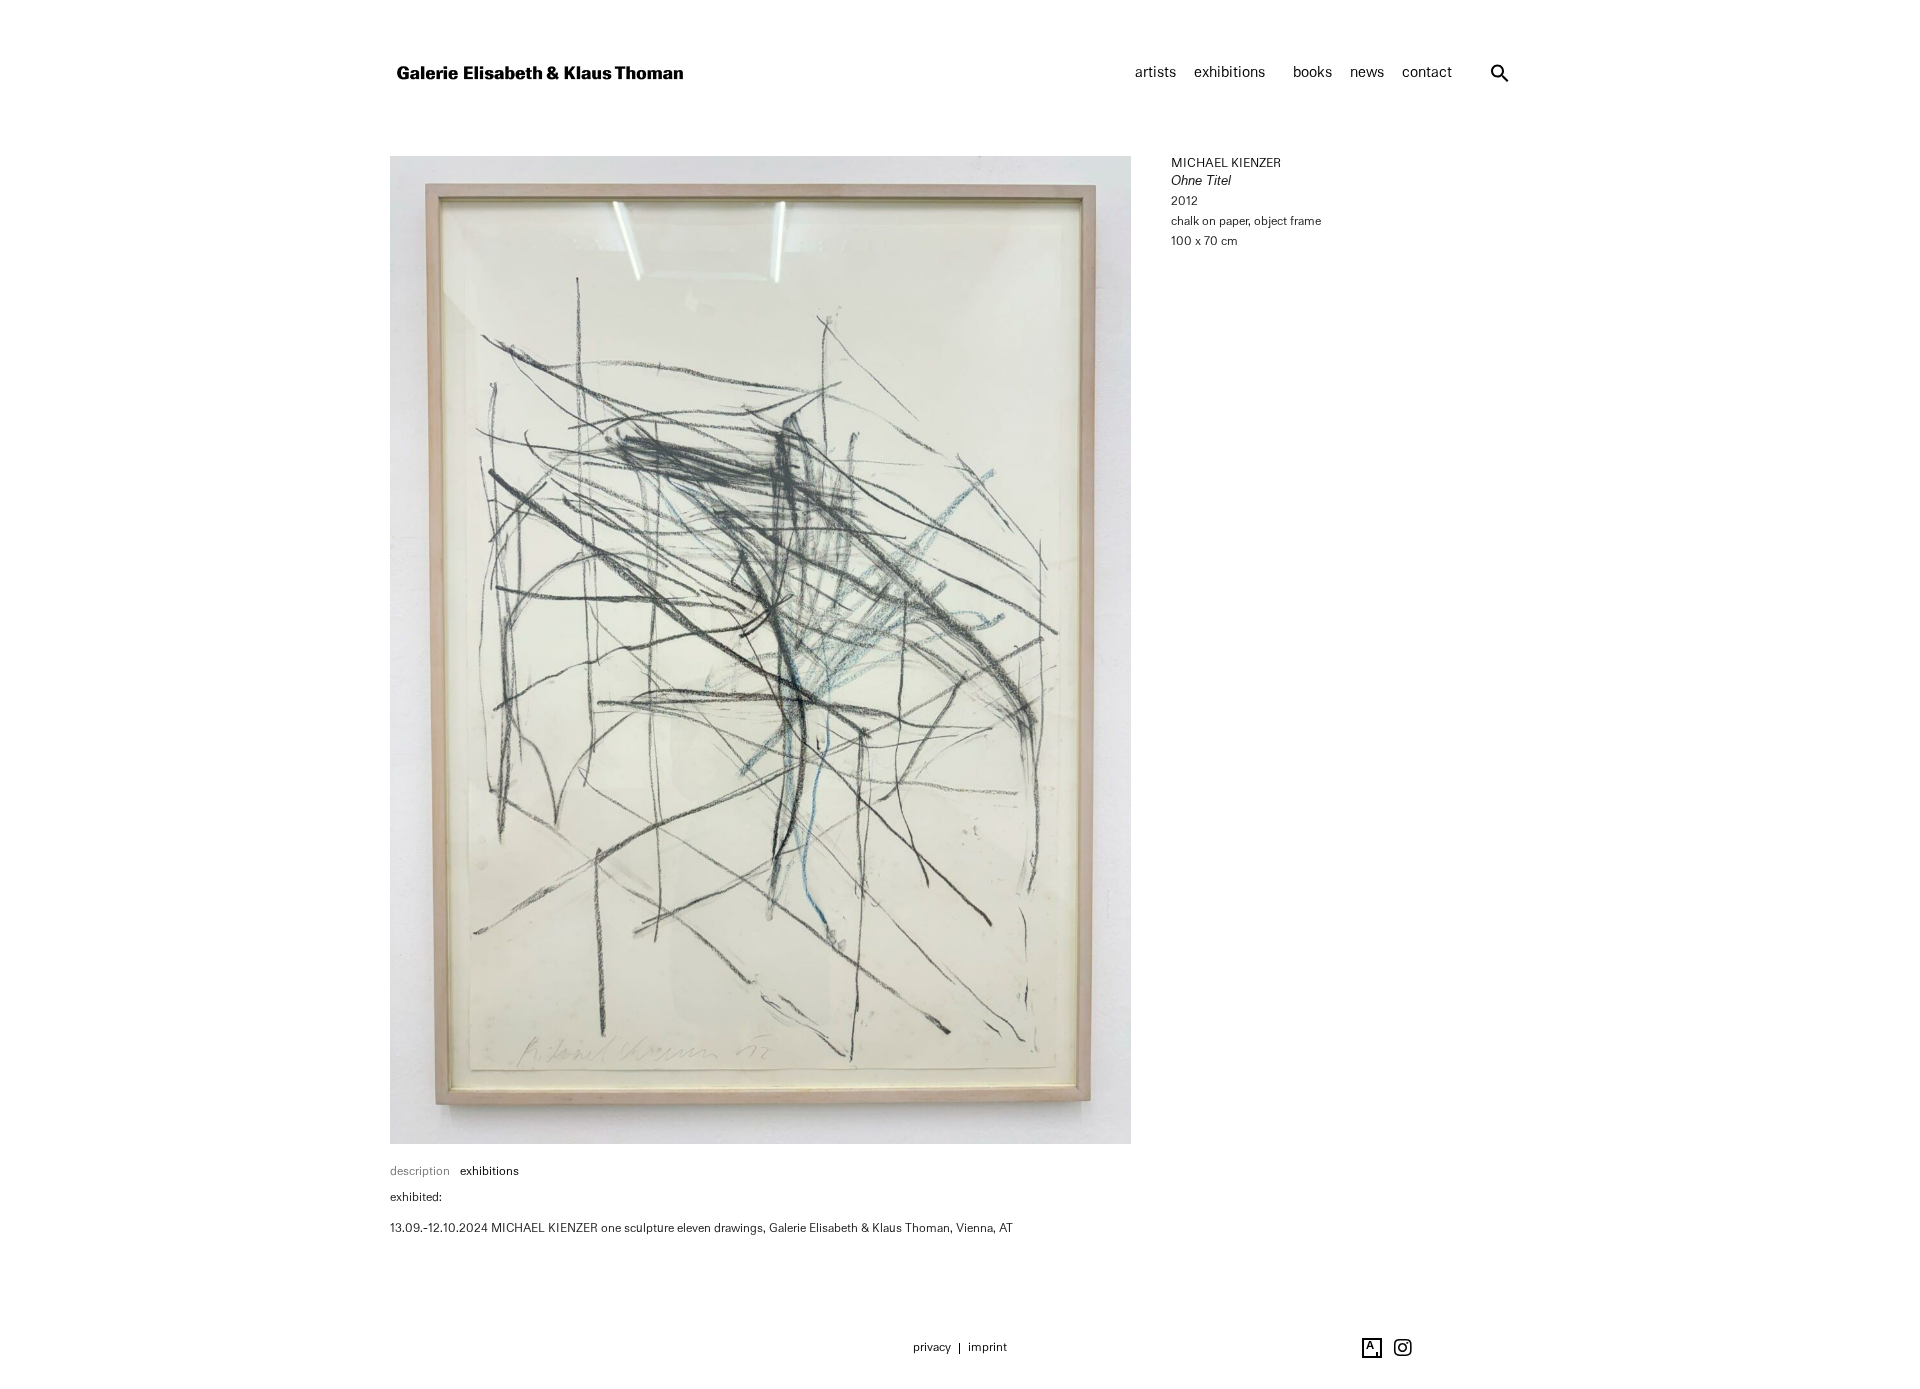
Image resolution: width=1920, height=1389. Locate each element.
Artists (1155, 72)
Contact (1427, 72)
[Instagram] (1403, 1348)
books (1312, 72)
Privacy (932, 1347)
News (1367, 72)
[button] (1500, 73)
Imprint (987, 1347)
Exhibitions (1229, 72)
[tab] (420, 1172)
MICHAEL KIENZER (1226, 163)
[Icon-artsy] (1372, 1348)
